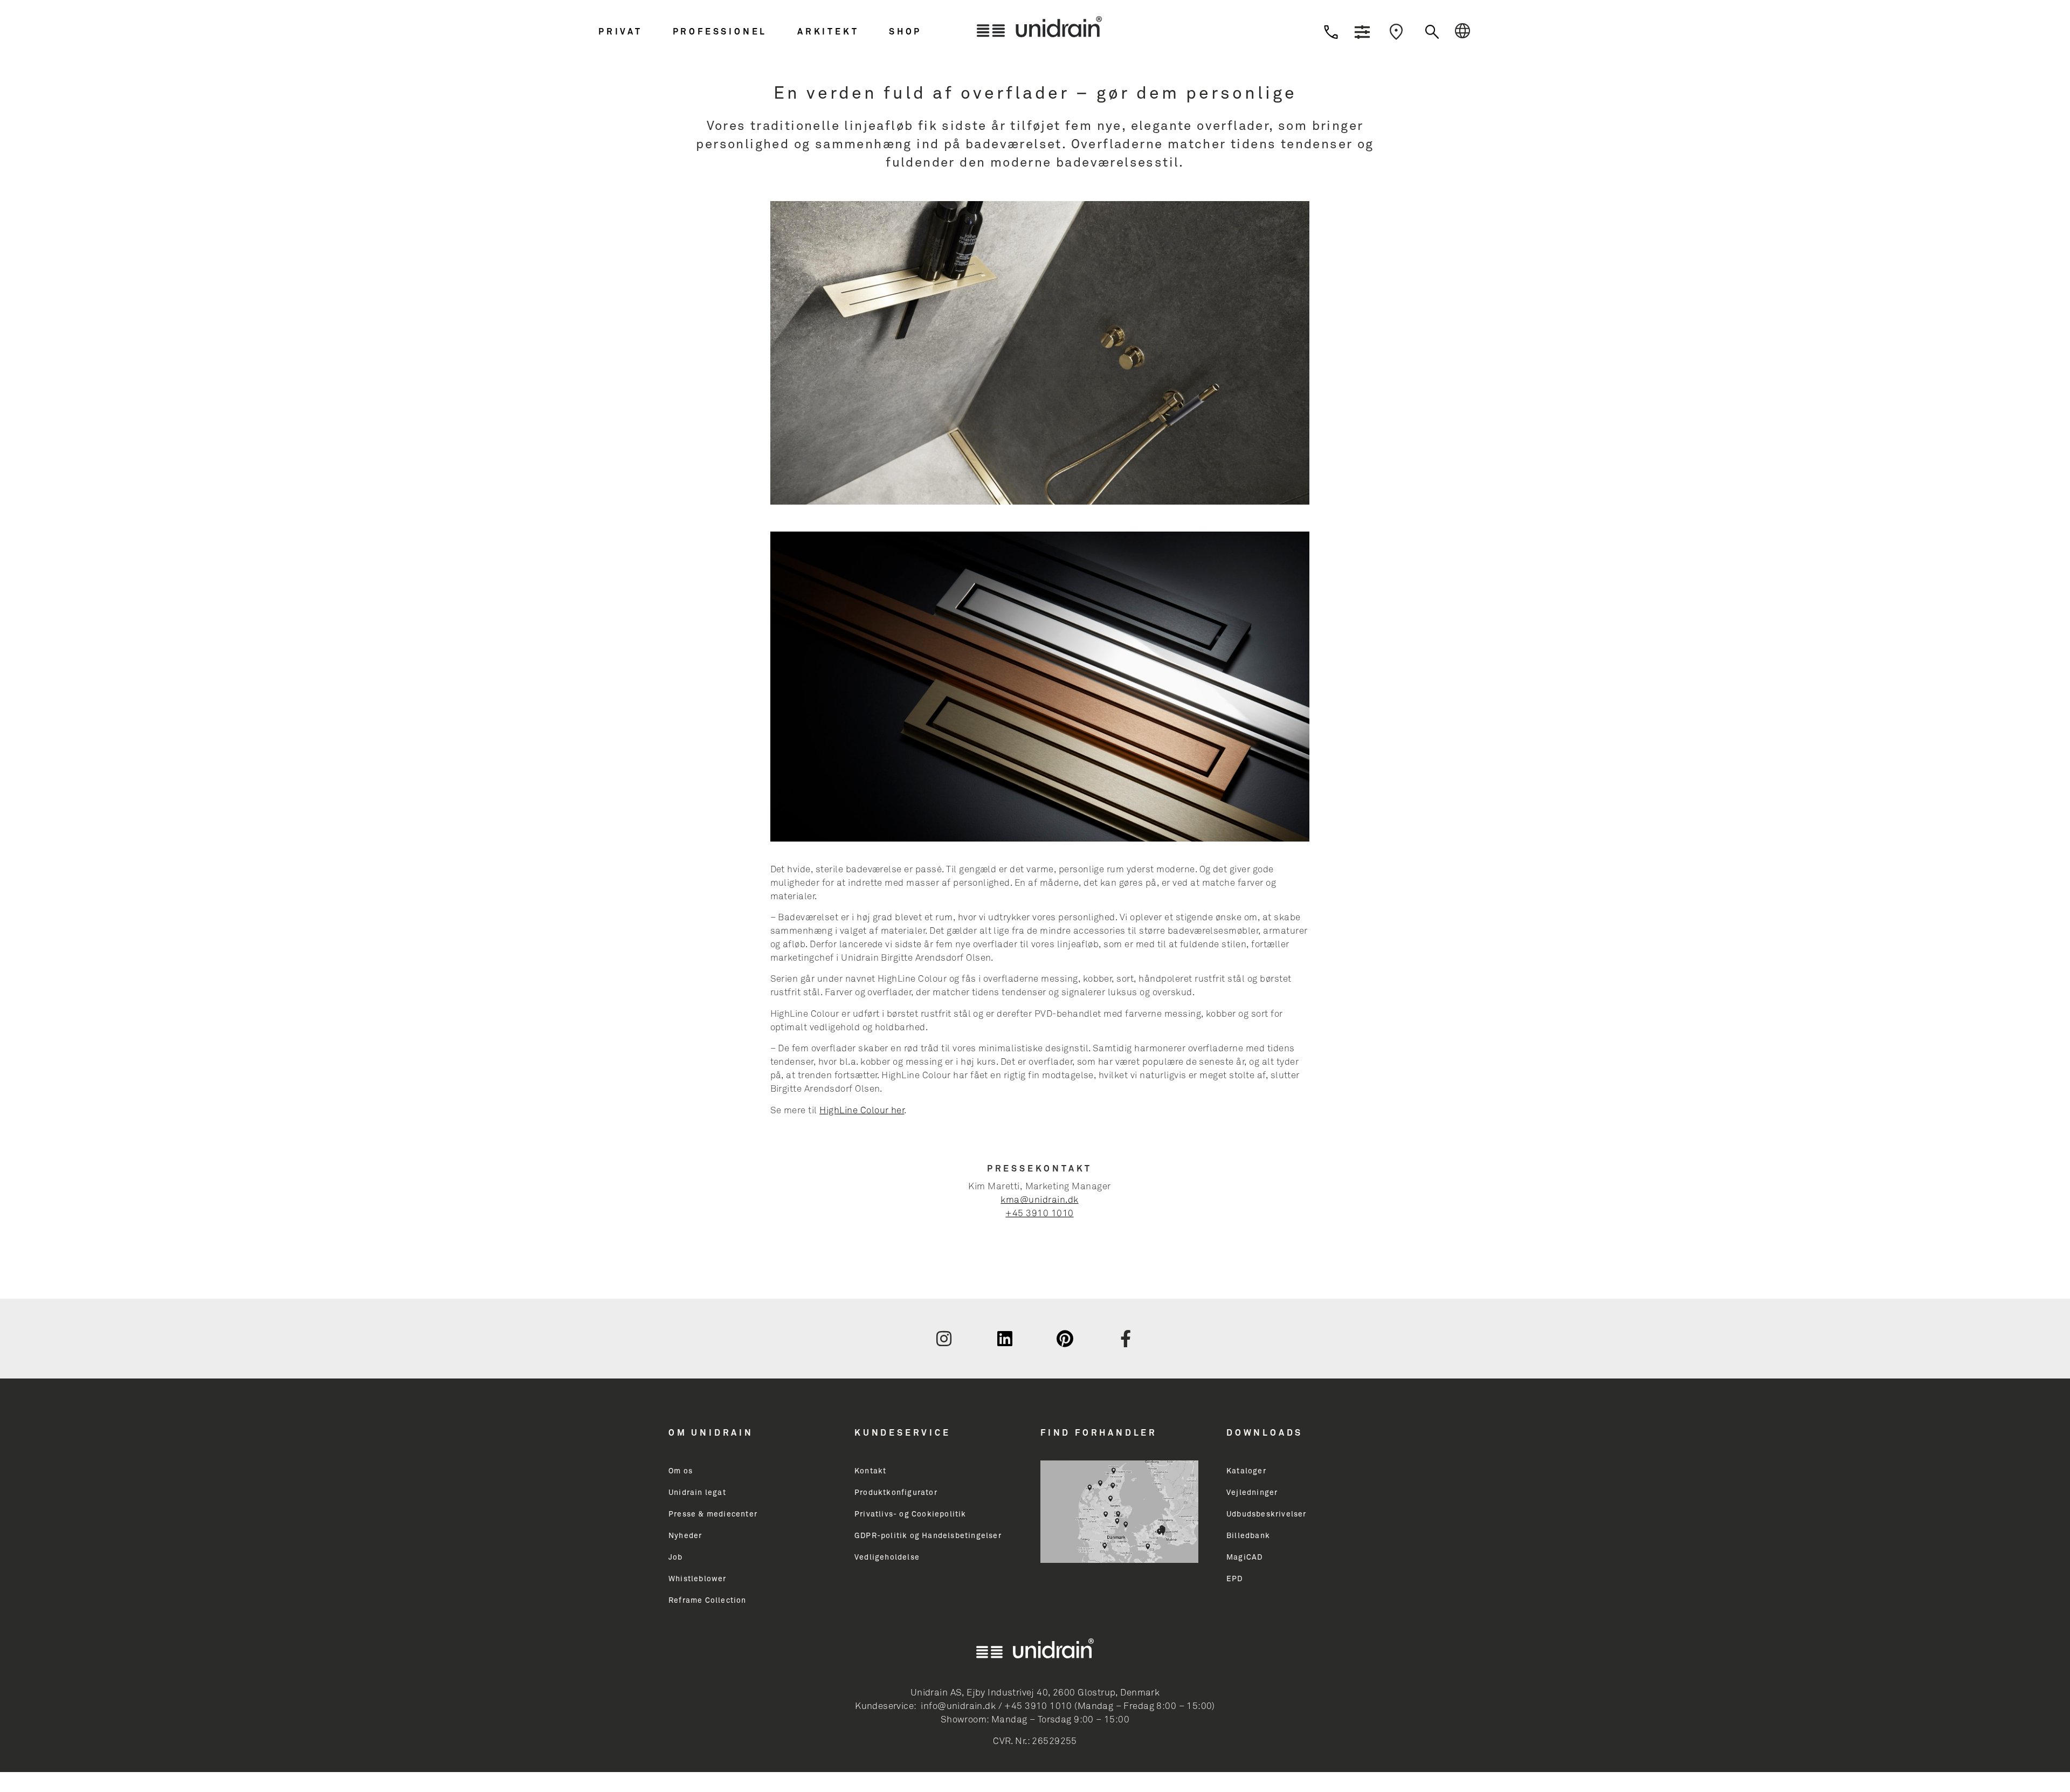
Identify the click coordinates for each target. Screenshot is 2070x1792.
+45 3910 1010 (1039, 1214)
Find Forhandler (1099, 1433)
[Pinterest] (1065, 1339)
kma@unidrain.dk (1039, 1200)
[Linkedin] (1005, 1339)
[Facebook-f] (1126, 1339)
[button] (633, 32)
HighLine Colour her (862, 1111)
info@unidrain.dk (958, 1707)
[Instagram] (944, 1339)
